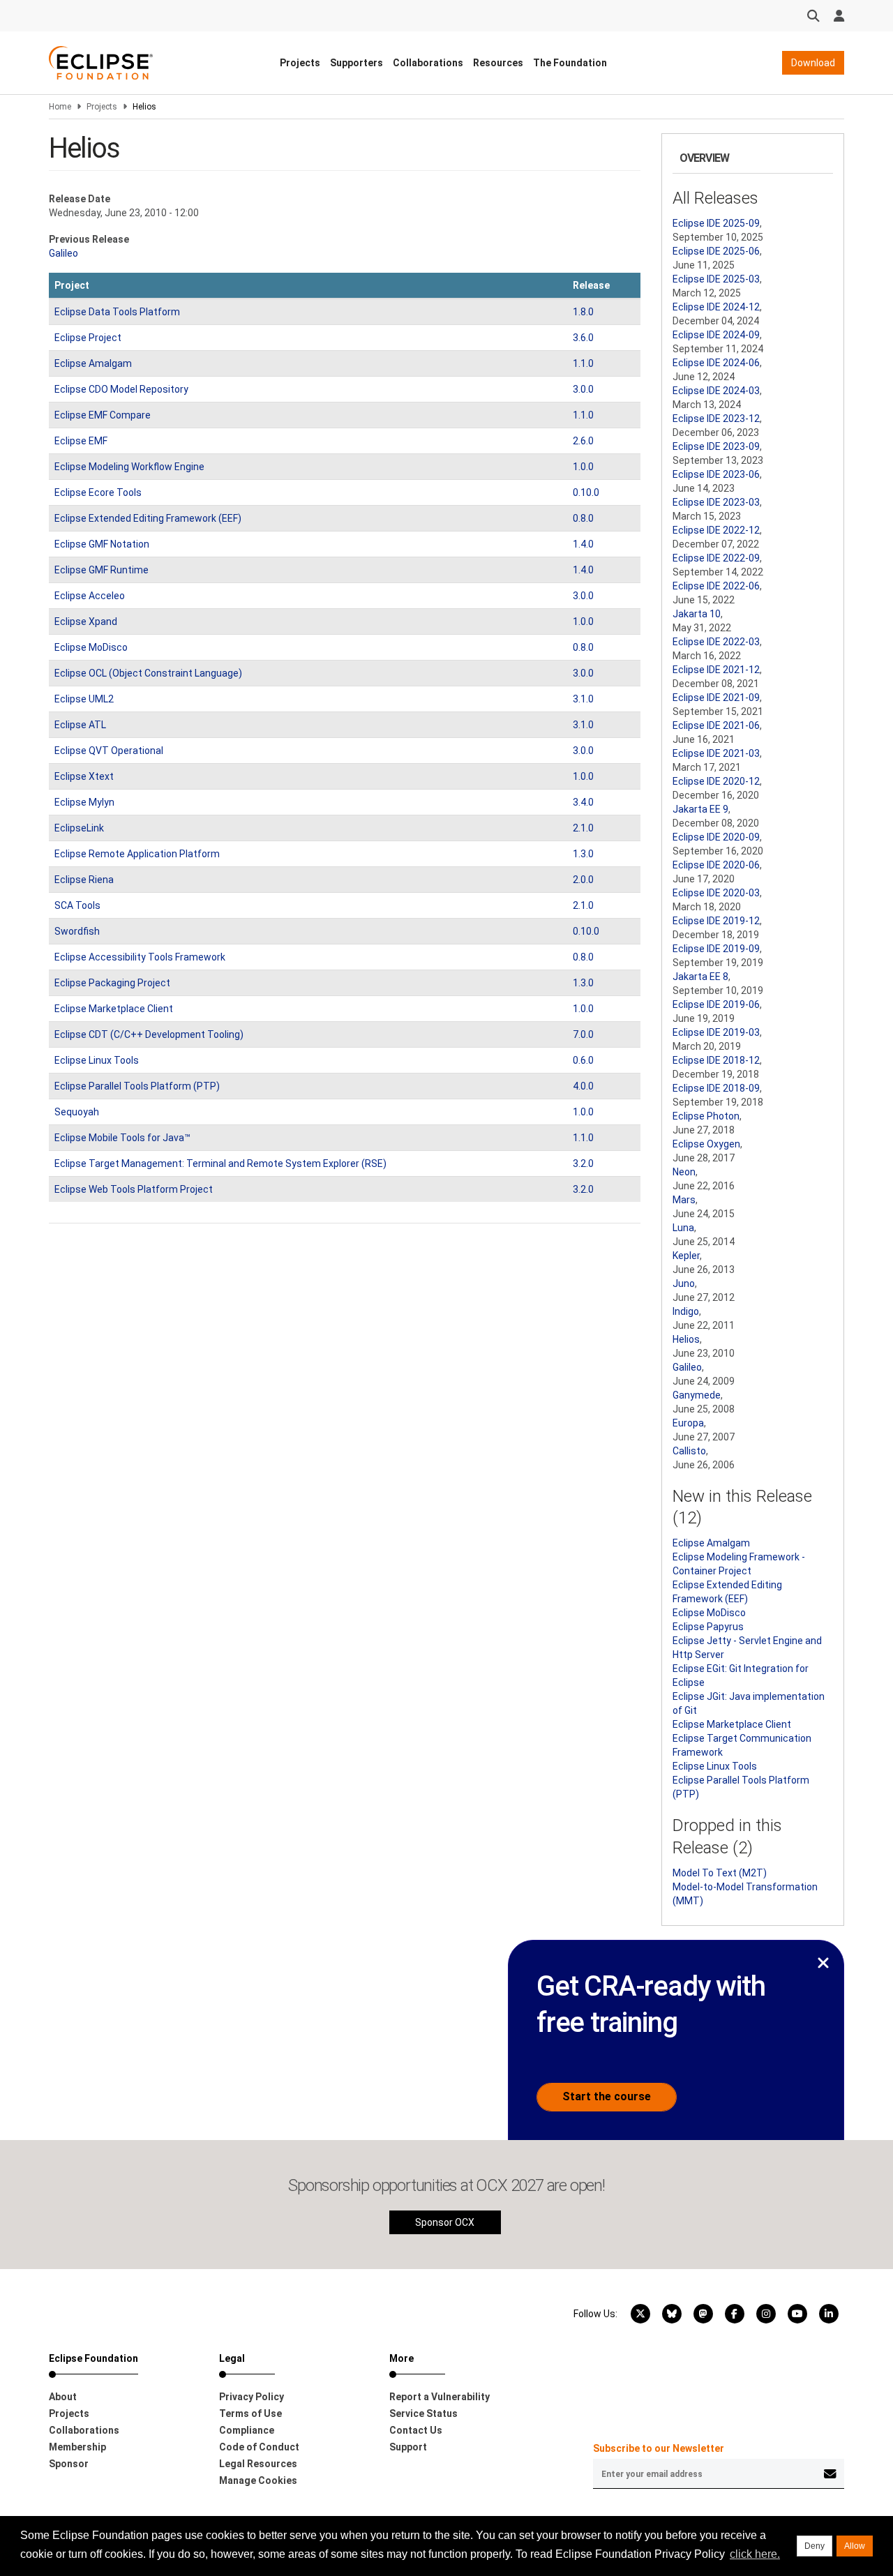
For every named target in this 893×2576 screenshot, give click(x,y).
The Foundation (570, 63)
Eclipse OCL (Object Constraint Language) (148, 673)
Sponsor (69, 2464)
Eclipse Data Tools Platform (117, 312)
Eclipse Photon (706, 1116)
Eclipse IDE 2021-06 (716, 725)
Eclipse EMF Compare (103, 415)
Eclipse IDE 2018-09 (716, 1088)
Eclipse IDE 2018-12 (716, 1060)
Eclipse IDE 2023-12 (716, 419)
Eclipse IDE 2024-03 (716, 391)
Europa (688, 1423)
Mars (684, 1200)
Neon (684, 1172)
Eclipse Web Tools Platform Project (134, 1189)
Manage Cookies (258, 2480)
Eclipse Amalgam (93, 363)
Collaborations (428, 63)
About (63, 2397)
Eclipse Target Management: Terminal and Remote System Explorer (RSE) (220, 1163)
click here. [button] (755, 2554)
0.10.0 (586, 492)
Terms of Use (250, 2413)
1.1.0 (583, 363)
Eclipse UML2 (84, 699)
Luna (683, 1228)
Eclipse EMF (81, 441)
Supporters (357, 63)
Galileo (63, 253)
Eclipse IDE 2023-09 (716, 446)
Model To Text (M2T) (720, 1873)
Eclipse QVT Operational (109, 751)
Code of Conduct (259, 2447)
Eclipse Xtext (84, 776)
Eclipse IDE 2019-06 (716, 1004)
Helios (686, 1339)
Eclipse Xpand (86, 622)
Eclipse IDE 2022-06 (716, 586)
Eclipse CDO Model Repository (121, 389)
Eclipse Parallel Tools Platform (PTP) (137, 1086)
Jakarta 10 (697, 614)
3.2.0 (583, 1163)
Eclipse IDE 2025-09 (716, 223)
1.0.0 (583, 467)
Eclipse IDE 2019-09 (716, 949)
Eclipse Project (88, 338)
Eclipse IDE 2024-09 (716, 335)
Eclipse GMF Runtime (102, 570)
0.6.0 (583, 1060)
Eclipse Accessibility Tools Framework (140, 957)
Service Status (423, 2413)
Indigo (686, 1311)
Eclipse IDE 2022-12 (716, 530)
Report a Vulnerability (440, 2397)
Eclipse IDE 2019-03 (716, 1032)
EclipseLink (79, 828)
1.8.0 (583, 312)
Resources (498, 63)
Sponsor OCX (445, 2222)
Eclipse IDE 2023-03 (716, 502)
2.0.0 (583, 880)
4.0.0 (583, 1086)
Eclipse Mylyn (84, 802)
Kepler (686, 1256)
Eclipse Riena (84, 880)
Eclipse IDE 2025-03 (716, 279)
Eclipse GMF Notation (102, 544)
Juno (684, 1283)
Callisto (689, 1451)
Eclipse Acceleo (90, 596)
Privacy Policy (252, 2397)
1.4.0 (583, 544)
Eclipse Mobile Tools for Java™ (122, 1138)
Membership (77, 2447)
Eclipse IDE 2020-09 (716, 837)
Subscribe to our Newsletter (659, 2448)
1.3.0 (583, 854)
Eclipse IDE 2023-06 (716, 474)
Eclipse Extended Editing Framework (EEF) (148, 518)
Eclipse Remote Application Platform (137, 854)
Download (813, 63)
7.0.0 (583, 1034)
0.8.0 (583, 518)
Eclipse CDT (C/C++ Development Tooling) (149, 1034)
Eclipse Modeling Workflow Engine (129, 467)
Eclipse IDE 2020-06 (716, 865)
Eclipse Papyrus (708, 1627)
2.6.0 (583, 441)
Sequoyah (77, 1112)
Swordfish (77, 931)
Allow (855, 2546)
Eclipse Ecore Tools (98, 492)
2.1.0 (583, 828)
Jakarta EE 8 (700, 977)
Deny (815, 2546)
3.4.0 (583, 802)
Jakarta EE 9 (700, 809)
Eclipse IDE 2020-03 (716, 893)
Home (60, 107)
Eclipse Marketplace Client (114, 1009)
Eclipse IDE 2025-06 (716, 251)
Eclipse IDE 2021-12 (716, 670)
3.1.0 (583, 699)
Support (408, 2447)
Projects (300, 63)
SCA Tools (77, 905)
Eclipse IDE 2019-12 (716, 921)
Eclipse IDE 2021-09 (716, 698)
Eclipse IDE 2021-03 (716, 753)
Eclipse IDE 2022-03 (716, 642)
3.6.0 (583, 338)
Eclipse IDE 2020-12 (716, 781)
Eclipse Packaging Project (112, 983)
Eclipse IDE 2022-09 (716, 558)
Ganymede (697, 1395)
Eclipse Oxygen (706, 1144)
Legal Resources (258, 2464)
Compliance (247, 2430)
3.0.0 (583, 389)
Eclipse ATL (80, 725)
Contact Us (416, 2430)
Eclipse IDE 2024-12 (716, 307)
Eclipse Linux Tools (97, 1060)
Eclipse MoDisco (91, 647)
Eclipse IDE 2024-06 (716, 363)
